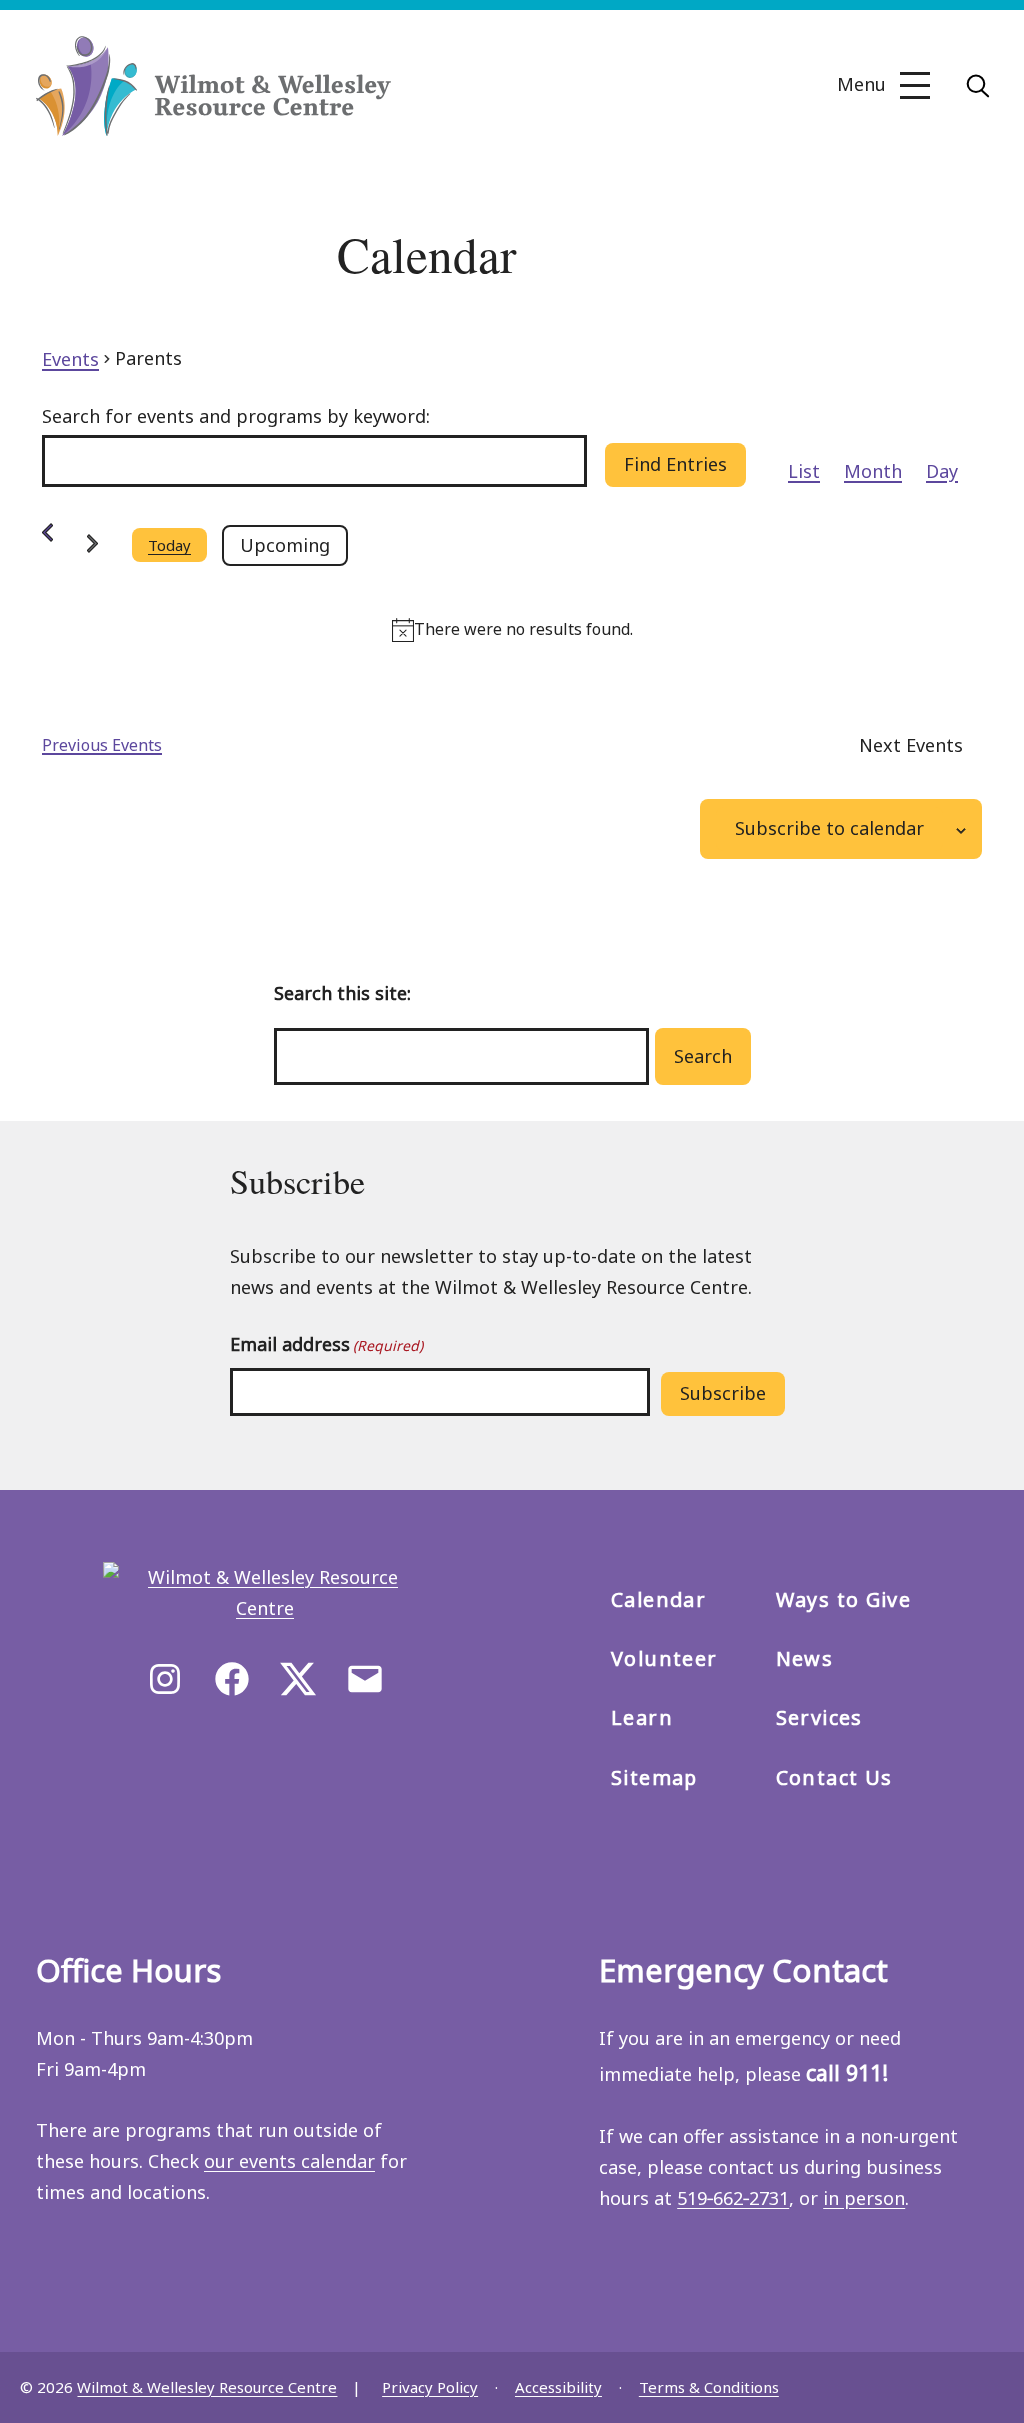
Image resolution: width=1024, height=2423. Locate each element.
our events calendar (289, 2161)
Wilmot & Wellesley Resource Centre (207, 2387)
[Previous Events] (47, 532)
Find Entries (675, 464)
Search (703, 1056)
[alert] (512, 630)
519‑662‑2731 (733, 2198)
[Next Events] (92, 546)
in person (864, 2198)
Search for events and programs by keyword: (236, 417)
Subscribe (723, 1393)
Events (70, 359)
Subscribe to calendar (829, 828)
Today (169, 545)
